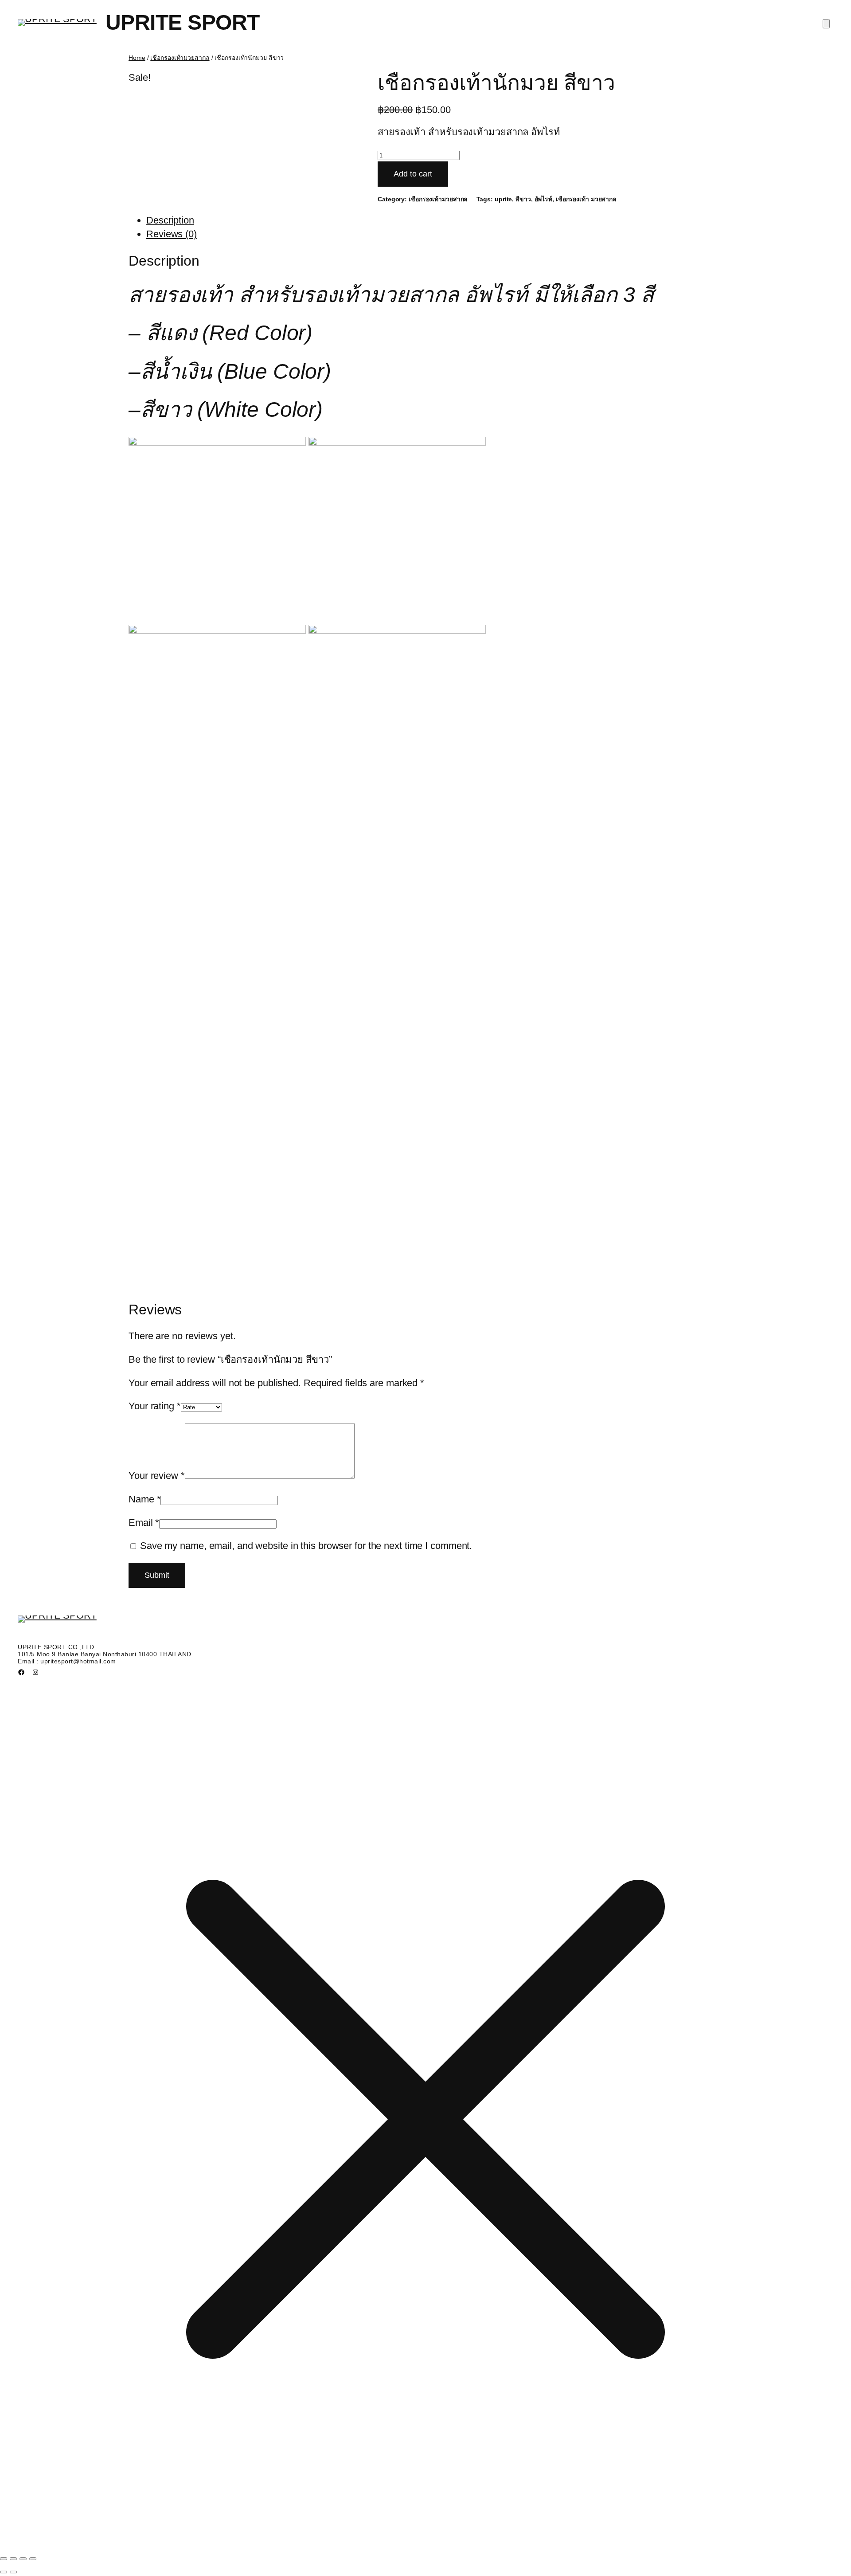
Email (144, 1523)
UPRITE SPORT (183, 22)
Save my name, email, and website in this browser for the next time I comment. (306, 1546)
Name (144, 1499)
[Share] (23, 2559)
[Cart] (826, 24)
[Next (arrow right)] (13, 2572)
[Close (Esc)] (33, 2559)
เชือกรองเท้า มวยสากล (586, 199)
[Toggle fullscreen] (13, 2559)
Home (137, 58)
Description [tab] (170, 220)
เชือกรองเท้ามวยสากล (180, 58)
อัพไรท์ (544, 199)
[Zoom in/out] (4, 2559)
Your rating (155, 1406)
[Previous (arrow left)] (4, 2572)
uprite (503, 199)
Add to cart (413, 174)
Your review (157, 1476)
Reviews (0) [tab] (172, 234)
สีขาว (523, 199)
